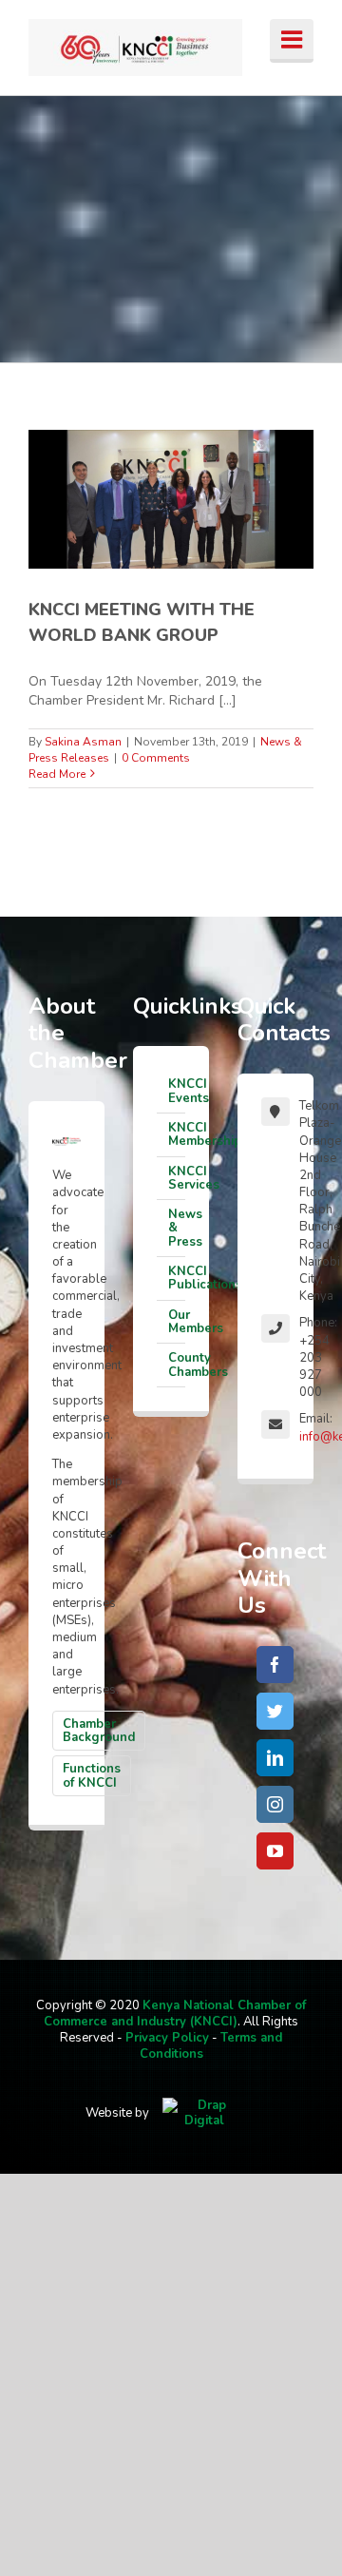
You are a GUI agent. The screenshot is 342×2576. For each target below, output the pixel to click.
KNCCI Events (177, 1091)
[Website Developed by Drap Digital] (204, 2113)
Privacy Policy (167, 2038)
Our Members (177, 1322)
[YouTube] (275, 1851)
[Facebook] (275, 1665)
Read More (57, 774)
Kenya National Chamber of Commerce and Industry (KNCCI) (175, 2014)
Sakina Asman (83, 742)
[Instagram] (275, 1804)
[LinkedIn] (275, 1758)
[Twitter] (275, 1711)
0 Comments (156, 758)
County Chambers (177, 1365)
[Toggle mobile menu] (292, 41)
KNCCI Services (177, 1178)
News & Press (177, 1228)
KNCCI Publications (177, 1278)
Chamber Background (99, 1731)
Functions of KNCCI (92, 1775)
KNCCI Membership (177, 1134)
